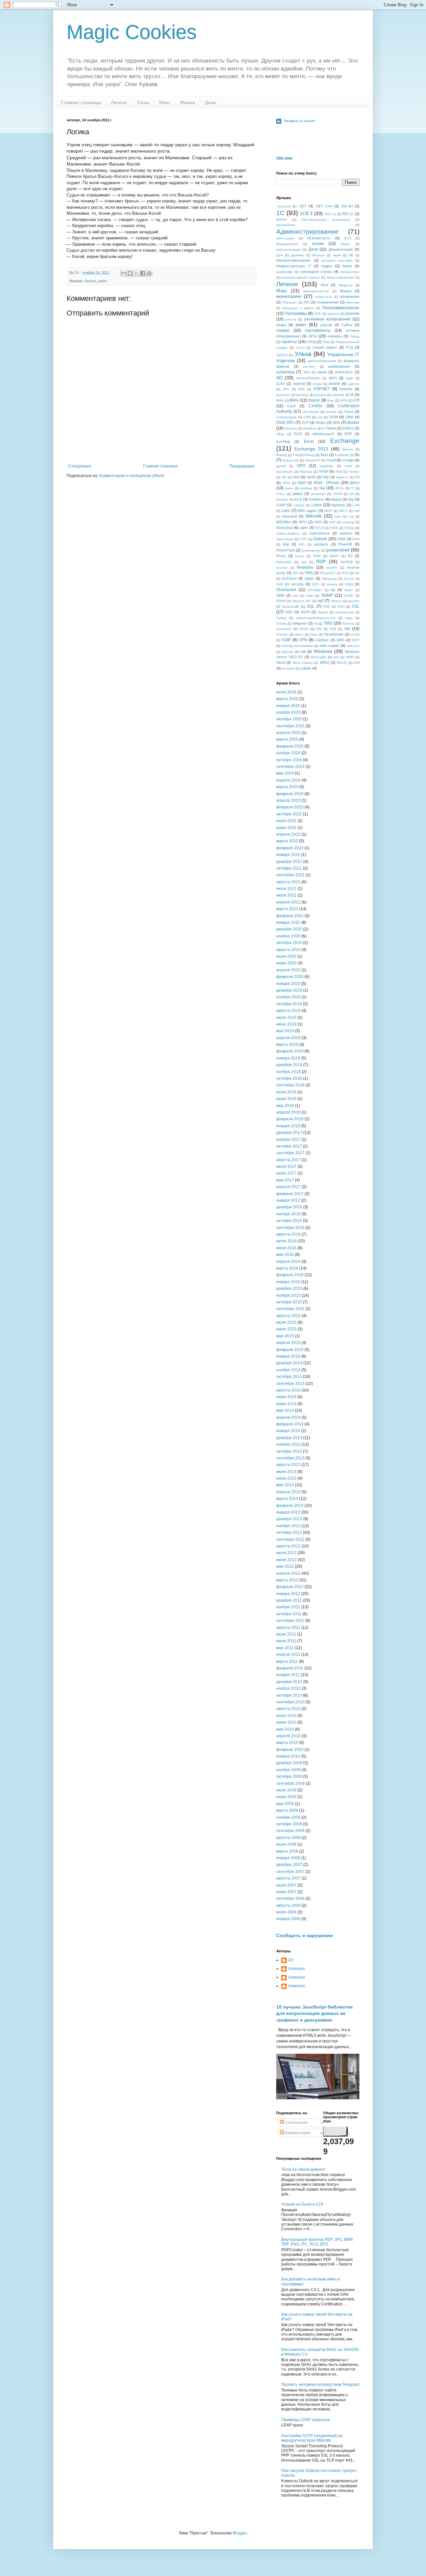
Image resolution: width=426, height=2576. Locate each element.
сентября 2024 (290, 767)
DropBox (310, 428)
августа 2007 (288, 1878)
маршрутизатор (316, 291)
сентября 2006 (290, 1899)
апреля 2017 (288, 1187)
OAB (334, 528)
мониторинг (289, 296)
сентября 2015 (290, 1309)
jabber (298, 494)
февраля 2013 (290, 1506)
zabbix (306, 668)
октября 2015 (289, 1302)
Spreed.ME (291, 607)
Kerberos (317, 499)
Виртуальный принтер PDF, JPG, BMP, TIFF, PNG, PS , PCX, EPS (317, 2242)
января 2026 (288, 706)
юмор (322, 372)
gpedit (281, 466)
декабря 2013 (289, 1438)
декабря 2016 (289, 1207)
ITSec (281, 494)
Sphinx (336, 601)
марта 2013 (287, 1499)
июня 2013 (286, 1478)
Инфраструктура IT (294, 266)
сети (313, 336)
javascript (318, 494)
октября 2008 (289, 1824)
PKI (302, 544)
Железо (319, 255)
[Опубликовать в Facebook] (143, 273)
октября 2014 (289, 1377)
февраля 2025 (290, 746)
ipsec (289, 488)
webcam (353, 646)
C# (357, 400)
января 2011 (288, 1675)
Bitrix (294, 400)
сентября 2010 (290, 1702)
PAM (356, 539)
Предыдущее (242, 466)
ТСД (349, 347)
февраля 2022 (290, 848)
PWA (317, 556)
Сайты (347, 325)
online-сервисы (288, 533)
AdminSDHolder (308, 378)
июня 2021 (286, 895)
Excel (309, 441)
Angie (317, 384)
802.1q (330, 214)
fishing (310, 455)
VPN (303, 640)
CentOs (315, 406)
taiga (349, 618)
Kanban (282, 499)
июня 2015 (286, 1329)
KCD (298, 499)
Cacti (291, 406)
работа (334, 314)
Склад (355, 336)
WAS (340, 640)
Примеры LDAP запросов (305, 2420)
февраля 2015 (290, 1350)
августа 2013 (288, 1465)
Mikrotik (314, 516)
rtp (357, 573)
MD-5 (343, 511)
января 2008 (288, 1858)
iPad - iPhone (327, 483)
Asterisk (346, 389)
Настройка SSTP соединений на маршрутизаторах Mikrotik (312, 2438)
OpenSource (319, 533)
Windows (323, 651)
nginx (304, 528)
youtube (288, 668)
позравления (328, 302)
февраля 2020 (290, 977)
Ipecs (355, 483)
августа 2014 (288, 1390)
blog (330, 400)
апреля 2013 (288, 1492)
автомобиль (286, 225)
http (326, 477)
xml (357, 663)
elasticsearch (323, 434)
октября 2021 (289, 868)
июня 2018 (286, 1099)
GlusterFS (313, 460)
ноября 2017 (288, 1140)
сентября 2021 (290, 875)
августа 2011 (288, 1628)
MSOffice (284, 522)
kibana (336, 499)
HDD (339, 472)
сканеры (335, 336)
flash (324, 455)
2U (291, 1960)
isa (322, 488)
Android (299, 384)
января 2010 (288, 1756)
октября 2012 (289, 1533)
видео (346, 244)
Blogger (240, 2533)
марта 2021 (287, 909)
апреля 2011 (288, 1655)
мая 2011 (285, 1648)
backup (320, 395)
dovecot (291, 428)
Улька (143, 102)
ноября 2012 (288, 1526)
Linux (317, 505)
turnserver (284, 629)
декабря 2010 (289, 1682)
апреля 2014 (288, 1417)
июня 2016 (286, 1248)
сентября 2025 (290, 726)
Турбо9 (282, 355)
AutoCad (283, 395)
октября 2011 (289, 1614)
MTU (303, 522)
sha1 (349, 584)
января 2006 (288, 1919)
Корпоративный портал (301, 277)
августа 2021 (288, 882)
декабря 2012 (289, 1519)
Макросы (345, 285)
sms (295, 596)
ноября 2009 (288, 1770)
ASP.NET (322, 389)
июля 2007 (286, 1885)
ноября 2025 (288, 712)
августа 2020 (288, 950)
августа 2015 (288, 1316)
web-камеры (304, 646)
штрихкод (285, 372)
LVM (356, 505)
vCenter (282, 634)
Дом (280, 255)
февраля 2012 (290, 1587)
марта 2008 (287, 1851)
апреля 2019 (288, 1038)
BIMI (280, 400)
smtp (310, 596)
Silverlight (315, 590)
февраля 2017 (290, 1194)
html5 (311, 477)
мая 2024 (285, 773)
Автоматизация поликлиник (326, 220)
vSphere (322, 640)
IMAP (302, 483)
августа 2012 (288, 1546)
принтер (353, 302)
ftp (357, 455)
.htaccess (284, 206)
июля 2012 (286, 1553)
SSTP (305, 612)
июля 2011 (286, 1634)
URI (319, 629)
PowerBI (345, 544)
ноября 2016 (288, 1214)
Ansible (334, 384)
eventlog (283, 441)
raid (304, 562)
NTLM (320, 528)
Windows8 (318, 657)
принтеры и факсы (298, 308)
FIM (296, 455)
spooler (354, 601)
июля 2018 (286, 1092)
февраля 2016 (290, 1275)
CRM (307, 417)
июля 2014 (286, 1397)
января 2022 (288, 855)
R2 (350, 556)
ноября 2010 (288, 1688)
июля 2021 (286, 889)
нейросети (323, 297)
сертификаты (318, 330)
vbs (347, 629)
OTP (303, 539)
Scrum (349, 579)
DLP (305, 423)
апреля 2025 (288, 733)
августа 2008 (288, 1838)
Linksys (299, 505)
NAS (318, 522)
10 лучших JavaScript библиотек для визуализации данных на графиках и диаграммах (315, 2013)
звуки (337, 255)
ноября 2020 (288, 936)
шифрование (339, 366)
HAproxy (306, 472)
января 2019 (288, 1058)
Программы (296, 313)
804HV (282, 220)
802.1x (348, 214)
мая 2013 (285, 1485)
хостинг (309, 367)
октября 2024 (289, 760)
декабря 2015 (289, 1288)
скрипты (289, 342)
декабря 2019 (289, 990)
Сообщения (296, 2123)
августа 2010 (288, 1709)
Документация (341, 249)
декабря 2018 (289, 1065)
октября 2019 (289, 1004)
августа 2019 (288, 1011)
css (320, 417)
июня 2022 (286, 828)
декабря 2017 (289, 1133)
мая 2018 (285, 1106)
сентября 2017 (290, 1153)
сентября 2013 (290, 1458)
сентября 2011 (290, 1621)
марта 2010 (287, 1743)
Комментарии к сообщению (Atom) (132, 476)
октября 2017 (289, 1146)
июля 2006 (286, 1912)
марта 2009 (287, 1810)
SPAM (281, 601)
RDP (321, 561)
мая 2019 (285, 1031)
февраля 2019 (290, 1051)
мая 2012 (285, 1566)
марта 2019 (287, 1044)
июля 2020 (286, 956)
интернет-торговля (337, 260)
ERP (348, 434)
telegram (300, 623)
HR (284, 477)
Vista (314, 634)
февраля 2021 (290, 916)
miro (338, 516)
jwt (352, 494)
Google (348, 460)
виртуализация (288, 249)
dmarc (321, 423)
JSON (338, 494)
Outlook (320, 539)
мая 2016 (285, 1255)
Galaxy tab (291, 460)
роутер (326, 325)
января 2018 (288, 1126)
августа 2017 (288, 1160)
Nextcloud (284, 528)
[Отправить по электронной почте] (124, 273)
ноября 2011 (288, 1607)
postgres (321, 544)
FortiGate (342, 455)
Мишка (188, 102)
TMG (328, 623)
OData (349, 528)
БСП (348, 238)
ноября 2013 (288, 1444)
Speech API (302, 601)
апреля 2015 (288, 1343)
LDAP (281, 505)
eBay (280, 434)
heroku (354, 472)
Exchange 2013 (311, 449)
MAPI (328, 511)
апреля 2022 (288, 834)
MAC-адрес (308, 511)
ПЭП (318, 314)
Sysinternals (344, 612)
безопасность (319, 238)
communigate (287, 417)
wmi (336, 657)
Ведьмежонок (287, 244)
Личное (119, 102)
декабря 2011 (289, 1600)
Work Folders (303, 663)
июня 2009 (286, 1797)
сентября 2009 (290, 1783)
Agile (350, 378)
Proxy (281, 556)
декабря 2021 (289, 862)
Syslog (281, 618)
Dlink (349, 417)
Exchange (345, 441)
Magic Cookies (132, 32)
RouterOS (328, 573)
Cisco (349, 412)
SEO (316, 584)
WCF (356, 640)
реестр (291, 319)
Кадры (327, 266)
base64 (338, 395)
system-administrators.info (316, 618)
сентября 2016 (290, 1228)
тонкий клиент (325, 347)
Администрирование (307, 232)
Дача (210, 102)
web (285, 646)
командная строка (316, 272)
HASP (324, 471)
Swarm (323, 612)
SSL (356, 606)
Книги (347, 266)
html (296, 477)
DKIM (334, 417)
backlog (302, 395)
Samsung (329, 579)
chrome (331, 412)
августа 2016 (288, 1234)
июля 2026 (286, 692)
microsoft (290, 516)
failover (348, 449)
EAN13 (348, 428)
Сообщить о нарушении (305, 1935)
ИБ (351, 255)
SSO (289, 612)
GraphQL (327, 466)
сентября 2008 (290, 1831)
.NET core (324, 206)
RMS (309, 573)
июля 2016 (286, 1241)
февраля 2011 (290, 1668)
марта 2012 (287, 1580)
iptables (306, 488)
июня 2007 (286, 1892)
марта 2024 (287, 787)
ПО (307, 302)
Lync (286, 511)
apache (354, 384)
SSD (327, 607)
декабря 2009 (289, 1763)
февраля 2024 (290, 794)
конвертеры (350, 272)
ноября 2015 (288, 1295)
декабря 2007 (289, 1865)
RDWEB (347, 562)
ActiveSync (344, 372)
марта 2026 (287, 699)
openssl (346, 533)
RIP (296, 573)
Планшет (290, 302)
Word (281, 663)
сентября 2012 (290, 1539)
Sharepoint (286, 590)
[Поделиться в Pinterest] (149, 273)
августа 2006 (288, 1905)
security (297, 584)
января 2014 (288, 1431)
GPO (301, 466)
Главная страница (81, 102)
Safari (309, 578)
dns (336, 423)
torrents (348, 623)
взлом (318, 244)
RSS (346, 573)
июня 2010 (286, 1722)
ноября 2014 (288, 1370)
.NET (303, 206)
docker (353, 423)
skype (349, 590)
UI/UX (304, 629)
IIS (357, 477)
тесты (300, 348)
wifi (303, 652)
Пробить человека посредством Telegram (320, 2385)
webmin (288, 652)
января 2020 (288, 984)
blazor (314, 400)
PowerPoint (285, 550)
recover (282, 568)
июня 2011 (286, 1641)
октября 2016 (289, 1221)
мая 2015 (285, 1336)
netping (348, 522)
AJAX (281, 384)
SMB (280, 595)
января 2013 (288, 1512)
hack (348, 466)
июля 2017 (286, 1166)
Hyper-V (342, 477)
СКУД (311, 342)
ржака (281, 325)
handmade (285, 472)
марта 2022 (287, 841)
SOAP (349, 596)
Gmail (331, 460)
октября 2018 (289, 1078)
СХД (326, 342)
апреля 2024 (288, 780)
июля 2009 (286, 1790)
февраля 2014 (290, 1424)
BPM (344, 400)
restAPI (332, 568)
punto (300, 556)
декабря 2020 (289, 929)
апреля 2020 (288, 970)
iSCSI (339, 488)
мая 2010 (285, 1729)
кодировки (284, 272)
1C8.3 (306, 213)
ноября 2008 (288, 1817)
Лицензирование (340, 277)
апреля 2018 (288, 1112)
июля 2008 (286, 1844)
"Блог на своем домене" (304, 2169)
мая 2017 (285, 1180)
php (286, 544)
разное (353, 313)
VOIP (286, 640)
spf (320, 601)
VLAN (355, 634)
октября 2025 (289, 719)
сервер (283, 330)
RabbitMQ (284, 562)
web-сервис (330, 646)
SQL (311, 606)
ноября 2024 (288, 753)
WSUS (342, 663)
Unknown (297, 1969)
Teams (281, 623)
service (332, 584)
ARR (301, 389)
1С (280, 213)
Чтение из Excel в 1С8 (302, 2204)
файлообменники (322, 361)
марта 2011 (287, 1661)
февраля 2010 (290, 1750)
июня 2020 (286, 963)
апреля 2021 (288, 902)
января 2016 (288, 1282)
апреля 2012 (288, 1573)
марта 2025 (287, 739)
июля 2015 (286, 1322)
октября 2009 (289, 1777)
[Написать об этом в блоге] (130, 273)
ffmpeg (282, 455)
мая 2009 (285, 1804)
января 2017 (288, 1200)
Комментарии (297, 2133)
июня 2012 (286, 1560)
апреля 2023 (288, 800)
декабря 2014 (289, 1363)
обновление (349, 297)
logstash (338, 505)
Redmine (305, 567)
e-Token (329, 428)
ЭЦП (306, 372)
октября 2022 (289, 814)
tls (316, 623)
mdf (357, 511)
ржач (103, 281)
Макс (165, 102)
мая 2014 (285, 1411)
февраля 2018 (290, 1119)
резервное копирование (327, 319)
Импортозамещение (293, 260)
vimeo (299, 634)
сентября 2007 (290, 1872)
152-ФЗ (347, 206)
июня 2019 (286, 1024)
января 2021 (288, 922)
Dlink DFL (285, 423)
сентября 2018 (290, 1085)
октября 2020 (289, 943)
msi (351, 516)
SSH (341, 607)
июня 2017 (286, 1173)
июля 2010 (286, 1716)
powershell (338, 550)
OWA (341, 539)
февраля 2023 (290, 807)
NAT (332, 522)
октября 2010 (289, 1695)
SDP (280, 584)
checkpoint (311, 412)
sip (333, 590)
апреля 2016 (288, 1262)
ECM (298, 434)
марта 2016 (287, 1268)
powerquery (311, 550)
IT (352, 488)
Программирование (341, 308)
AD (279, 378)
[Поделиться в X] (136, 273)
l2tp (351, 499)
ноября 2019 (288, 997)
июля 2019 (286, 1018)
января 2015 (288, 1356)
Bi (352, 395)
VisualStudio (334, 634)
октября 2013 (289, 1451)
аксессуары (285, 238)
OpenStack (285, 539)
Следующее (80, 466)
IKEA (287, 483)
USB (333, 629)
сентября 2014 (290, 1384)
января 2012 (288, 1594)
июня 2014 (286, 1404)
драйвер (298, 255)
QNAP (334, 556)
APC (286, 389)
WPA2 (325, 663)
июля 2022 (286, 821)
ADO (333, 378)
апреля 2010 (288, 1736)
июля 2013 (286, 1472)
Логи (324, 285)
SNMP (327, 595)
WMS (350, 657)
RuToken (289, 578)
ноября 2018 (288, 1072)
